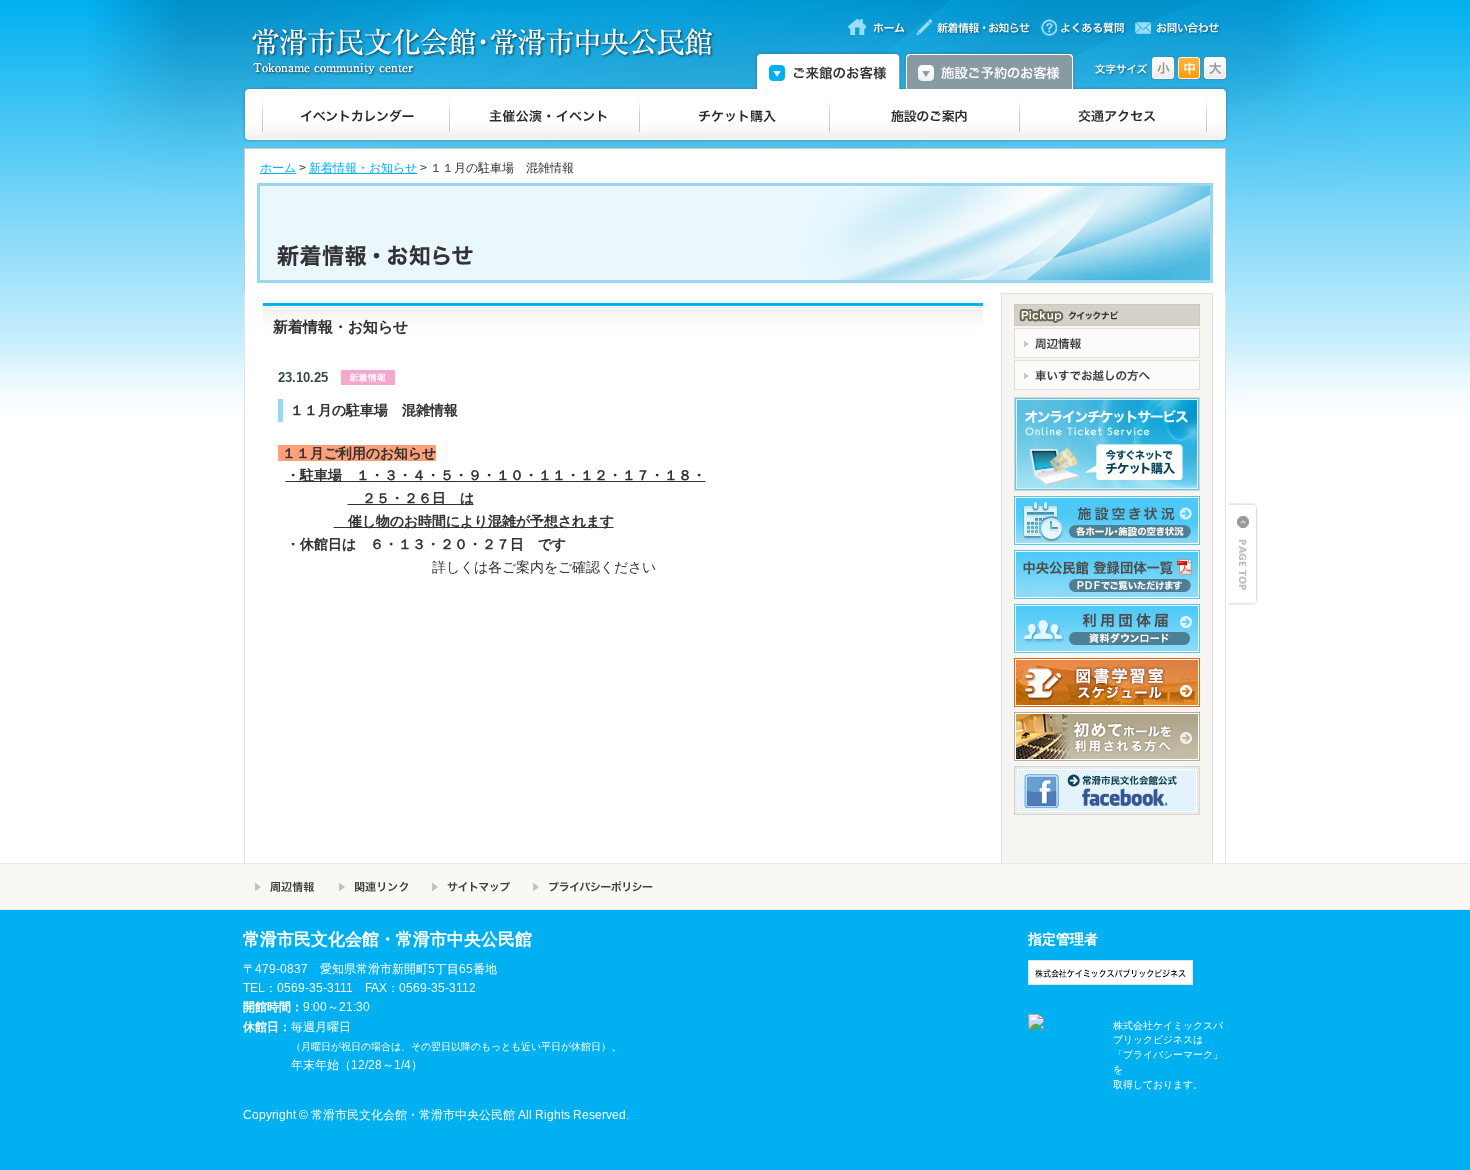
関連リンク (373, 886)
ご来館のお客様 (828, 70)
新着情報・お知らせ (363, 168)
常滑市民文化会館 (491, 51)
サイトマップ (470, 886)
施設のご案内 (925, 115)
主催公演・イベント (545, 115)
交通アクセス (1113, 115)
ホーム (278, 168)
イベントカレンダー (356, 115)
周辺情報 (285, 886)
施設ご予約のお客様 (989, 70)
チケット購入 (735, 115)
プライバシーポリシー (592, 886)
